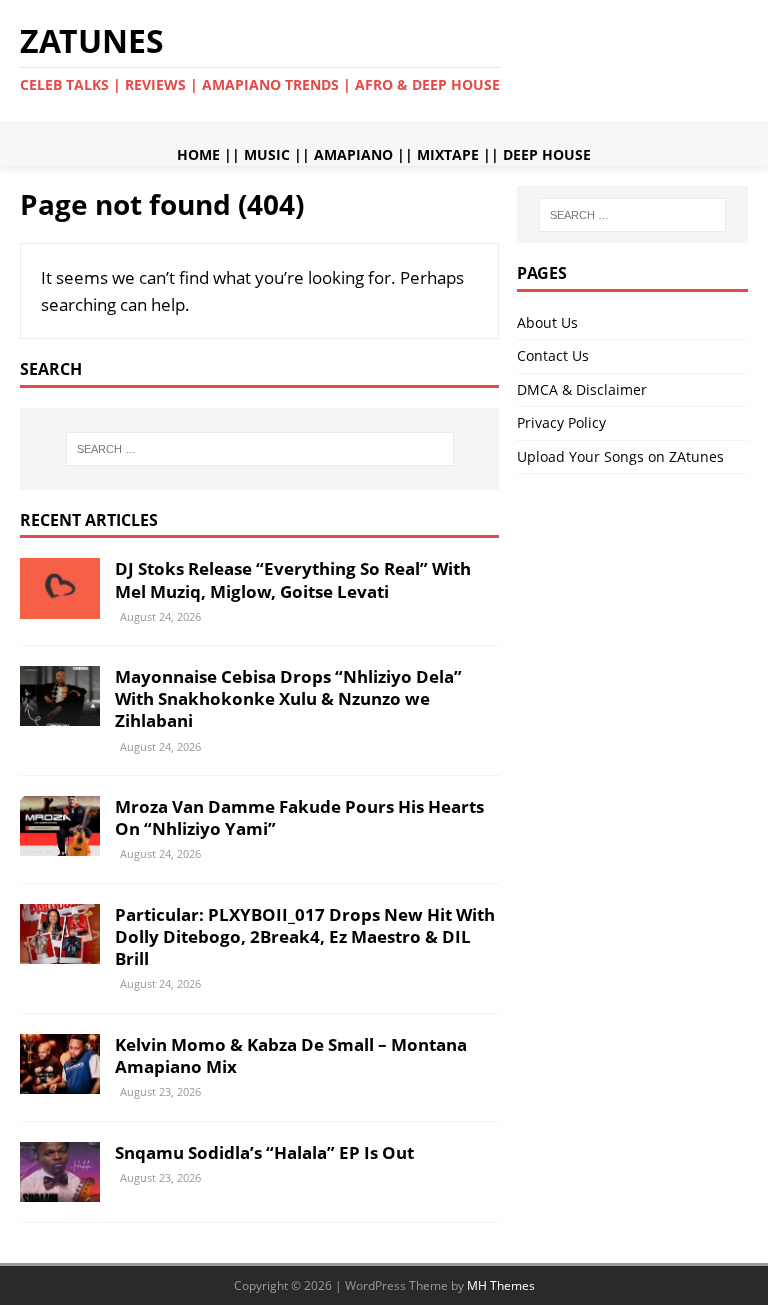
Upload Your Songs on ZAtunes (620, 456)
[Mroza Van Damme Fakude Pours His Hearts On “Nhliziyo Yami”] (60, 844)
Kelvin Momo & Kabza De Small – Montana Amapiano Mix (291, 1055)
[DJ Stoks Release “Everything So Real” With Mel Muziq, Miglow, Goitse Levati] (60, 606)
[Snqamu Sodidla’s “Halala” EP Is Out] (60, 1189)
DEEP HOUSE (547, 154)
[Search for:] (259, 449)
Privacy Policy (561, 422)
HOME (198, 154)
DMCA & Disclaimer (582, 389)
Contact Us (553, 355)
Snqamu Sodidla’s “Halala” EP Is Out (264, 1152)
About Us (547, 322)
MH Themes (501, 1285)
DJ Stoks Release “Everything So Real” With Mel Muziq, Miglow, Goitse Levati (293, 579)
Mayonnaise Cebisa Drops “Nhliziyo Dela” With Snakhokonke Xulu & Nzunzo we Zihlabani (288, 698)
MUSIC (267, 154)
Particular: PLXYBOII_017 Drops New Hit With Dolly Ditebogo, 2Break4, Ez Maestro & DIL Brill (305, 936)
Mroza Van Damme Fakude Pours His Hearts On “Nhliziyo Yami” (299, 817)
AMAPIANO (353, 154)
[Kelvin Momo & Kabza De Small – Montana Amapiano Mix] (60, 1081)
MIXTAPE (448, 154)
